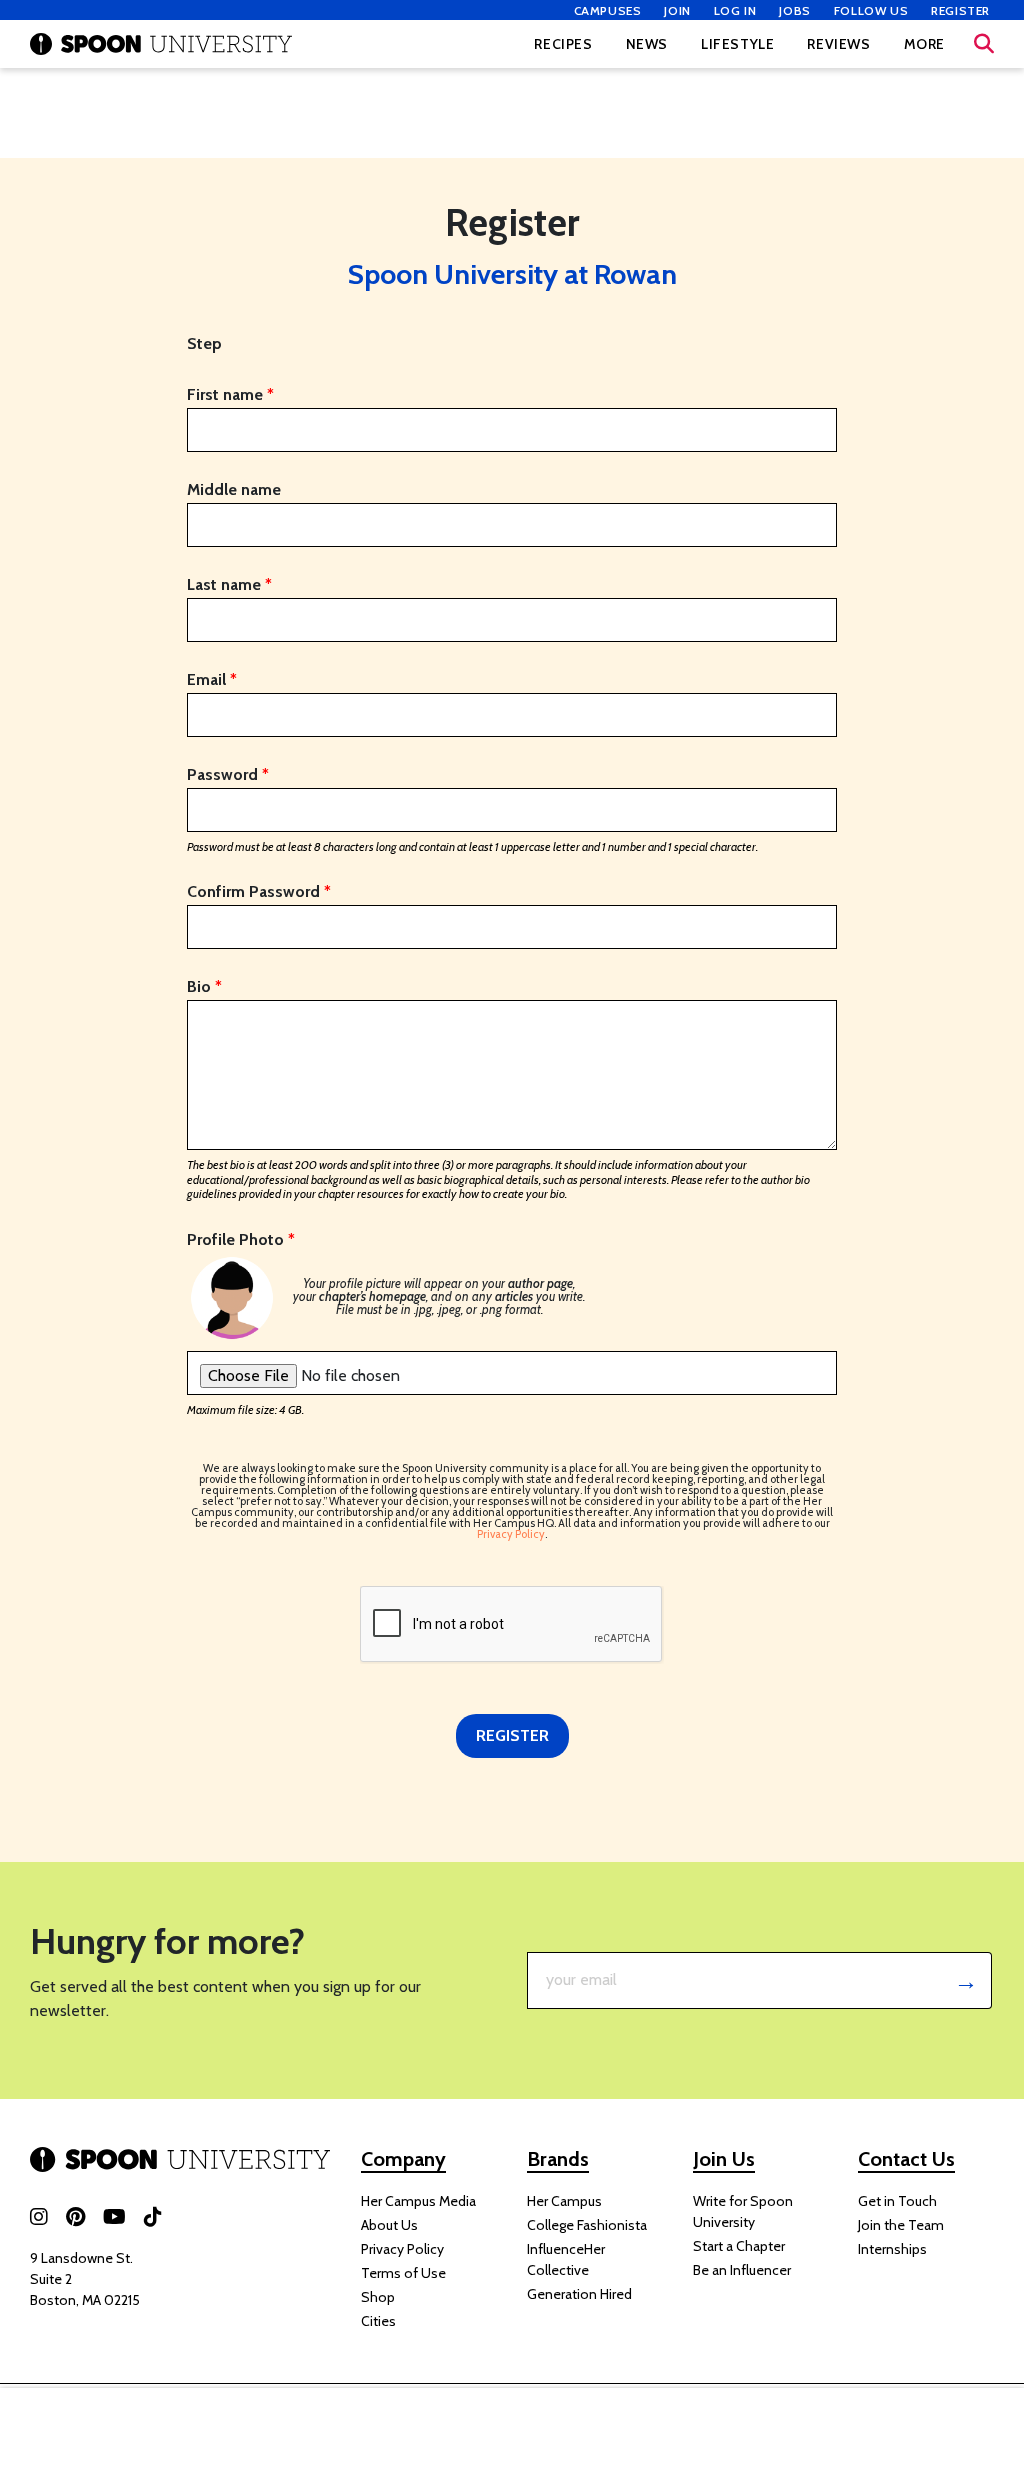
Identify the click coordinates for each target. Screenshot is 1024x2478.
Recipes (563, 44)
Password (228, 775)
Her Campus (564, 2201)
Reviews (838, 44)
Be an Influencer (742, 2270)
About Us (389, 2225)
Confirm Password (259, 892)
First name (230, 395)
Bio (204, 987)
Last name (229, 585)
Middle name (234, 490)
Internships (892, 2249)
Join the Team (901, 2225)
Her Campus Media (418, 2201)
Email (212, 680)
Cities (378, 2321)
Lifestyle (737, 44)
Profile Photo (241, 1240)
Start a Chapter (739, 2246)
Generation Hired (579, 2294)
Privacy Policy (402, 2249)
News (647, 44)
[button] (984, 44)
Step (204, 344)
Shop (378, 2297)
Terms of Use (403, 2273)
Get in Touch (897, 2201)
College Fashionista (587, 2225)
